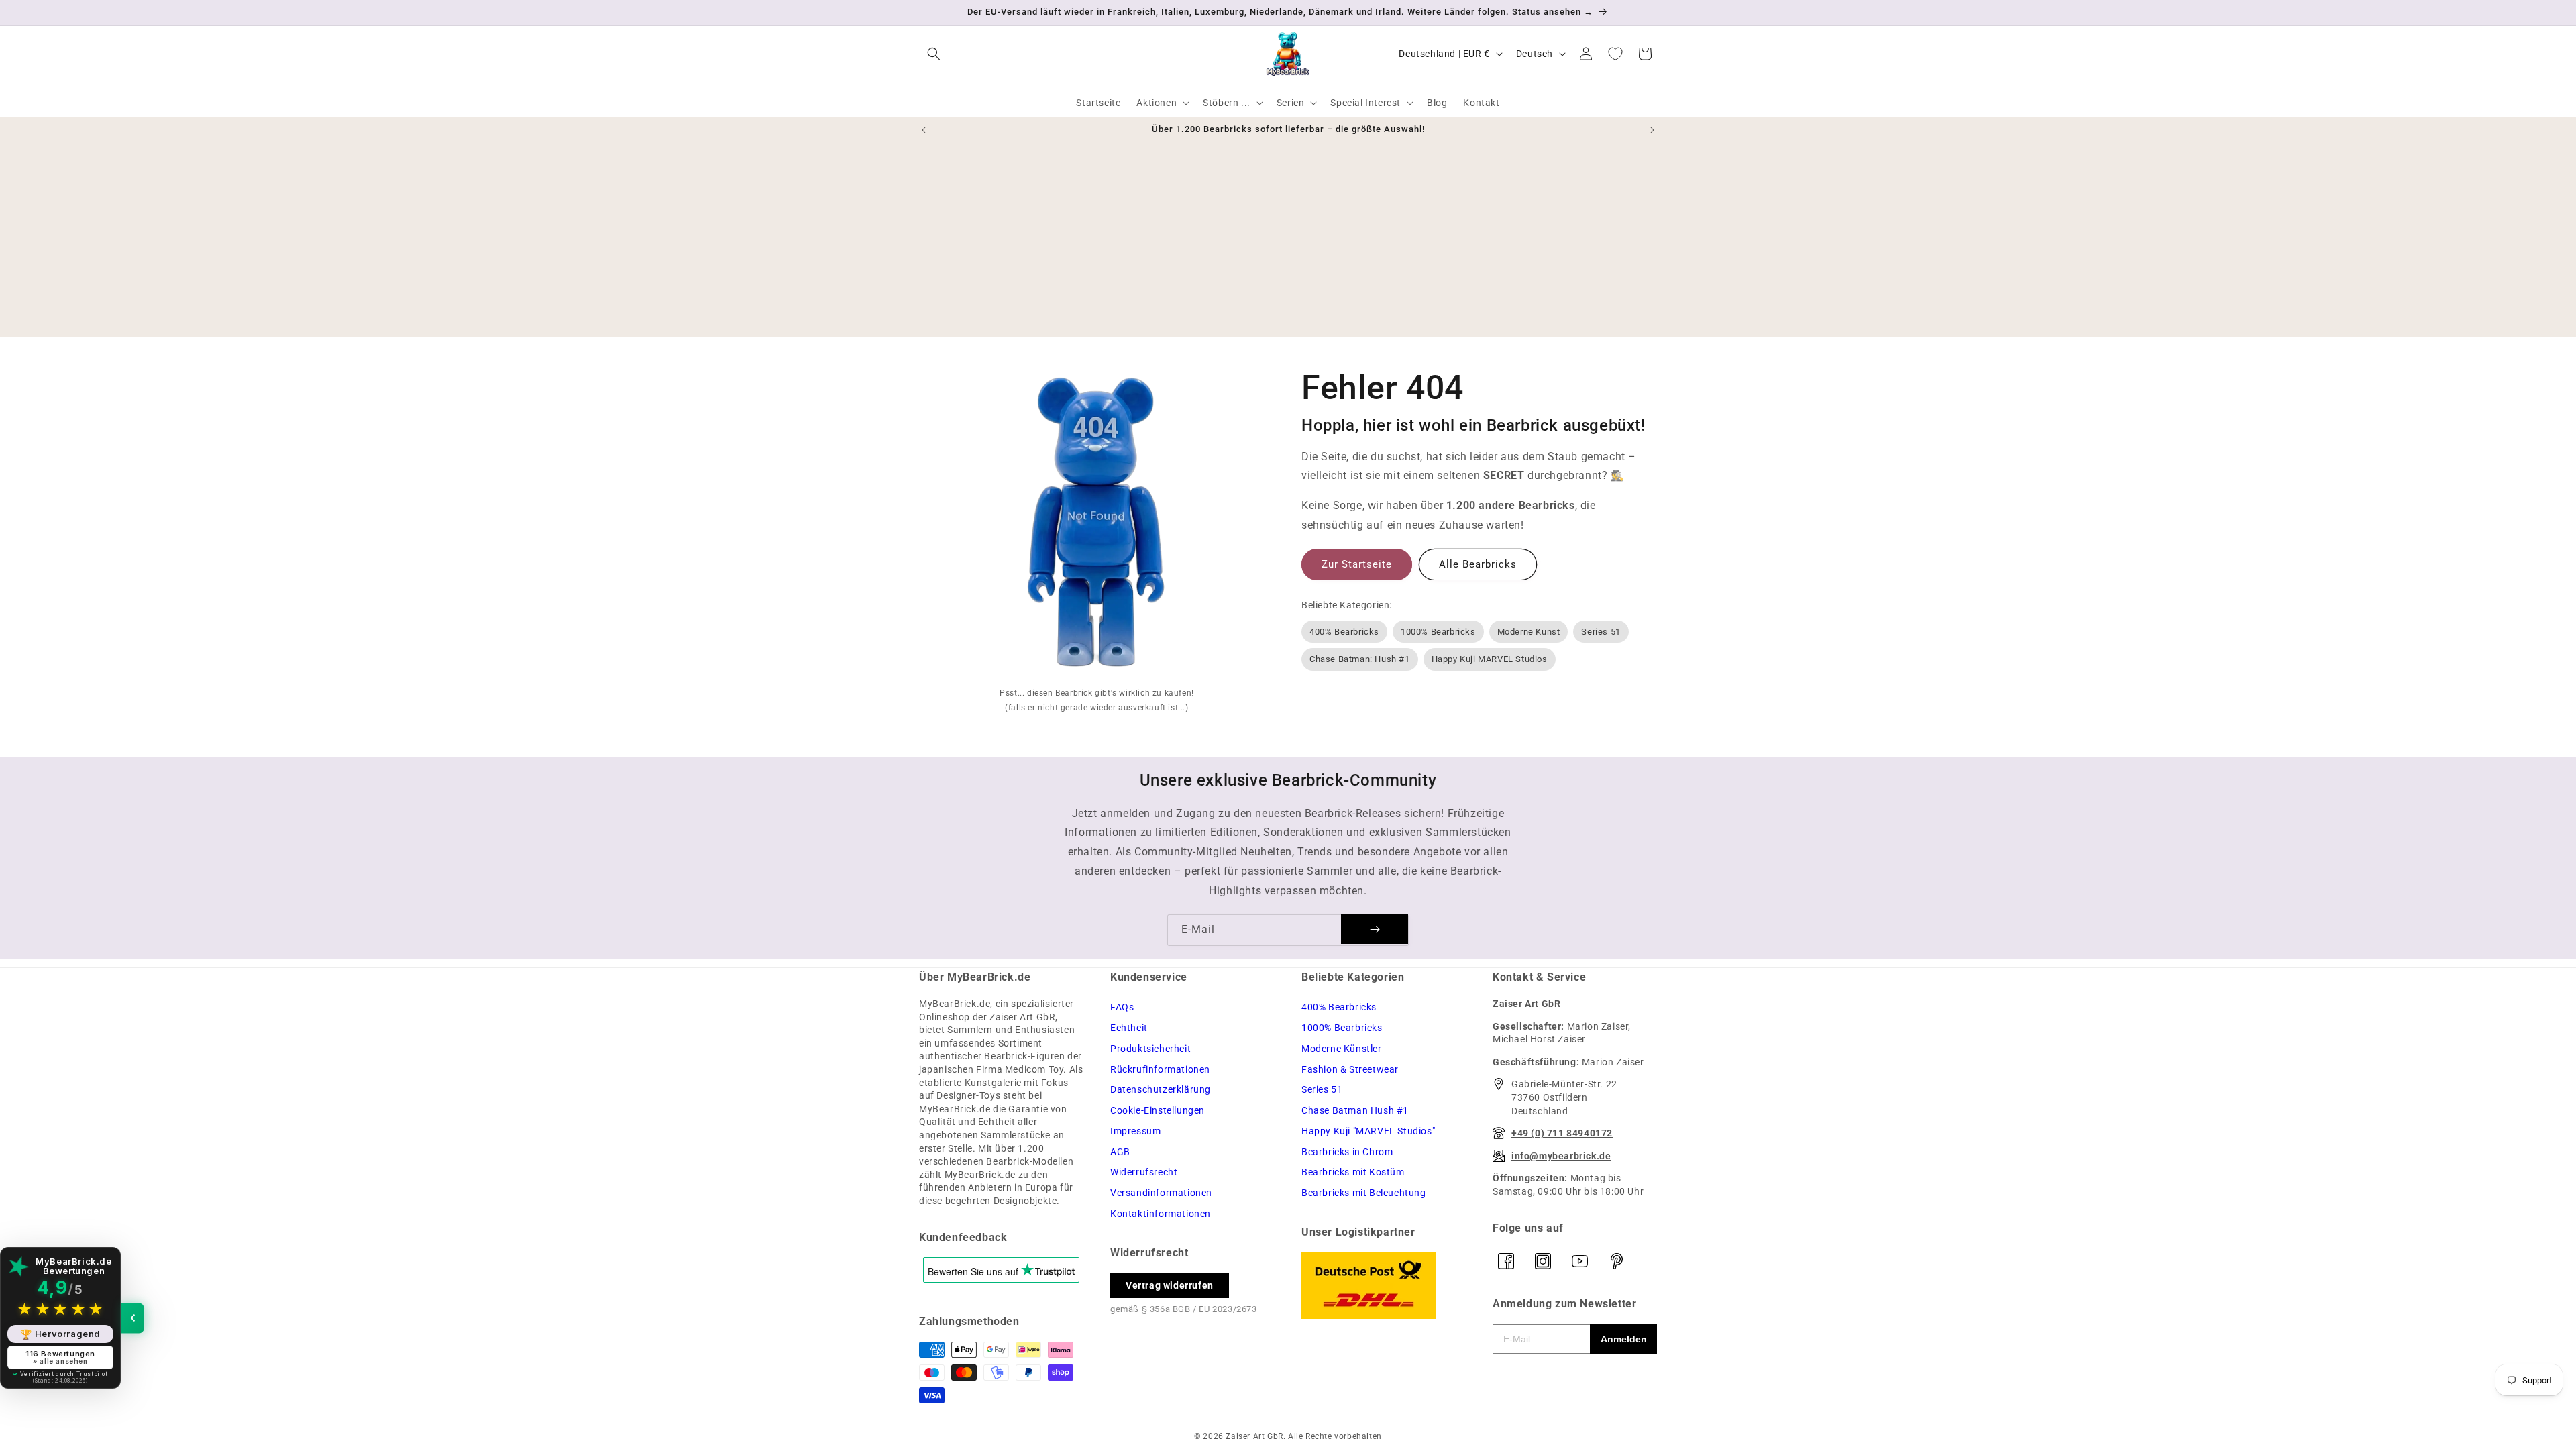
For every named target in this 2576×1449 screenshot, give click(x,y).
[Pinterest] (1617, 1261)
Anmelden (1624, 1339)
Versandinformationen (1161, 1193)
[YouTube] (1580, 1261)
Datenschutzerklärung (1161, 1089)
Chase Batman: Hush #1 (1360, 659)
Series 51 (1601, 632)
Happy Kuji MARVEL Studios (1490, 659)
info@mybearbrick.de (1561, 1156)
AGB (1120, 1152)
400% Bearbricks (1344, 632)
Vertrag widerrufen (1170, 1285)
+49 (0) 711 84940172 (1562, 1133)
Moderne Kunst (1529, 632)
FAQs (1122, 1007)
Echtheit (1129, 1028)
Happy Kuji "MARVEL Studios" (1368, 1131)
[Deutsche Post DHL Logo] (1384, 1286)
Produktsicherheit (1150, 1049)
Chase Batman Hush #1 (1355, 1110)
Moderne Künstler (1342, 1049)
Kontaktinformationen (1161, 1214)
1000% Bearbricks (1438, 632)
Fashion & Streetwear (1350, 1069)
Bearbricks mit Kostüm (1353, 1172)
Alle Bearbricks (1478, 564)
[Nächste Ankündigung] (1652, 130)
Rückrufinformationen (1160, 1069)
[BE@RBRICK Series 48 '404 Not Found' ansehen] (1097, 525)
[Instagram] (1543, 1261)
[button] (934, 54)
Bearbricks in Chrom (1347, 1152)
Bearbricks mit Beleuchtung (1364, 1193)
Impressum (1135, 1131)
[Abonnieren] (1375, 929)
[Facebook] (1506, 1261)
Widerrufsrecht (1144, 1172)
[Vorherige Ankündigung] (924, 130)
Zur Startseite (1357, 564)
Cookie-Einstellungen (1158, 1110)
